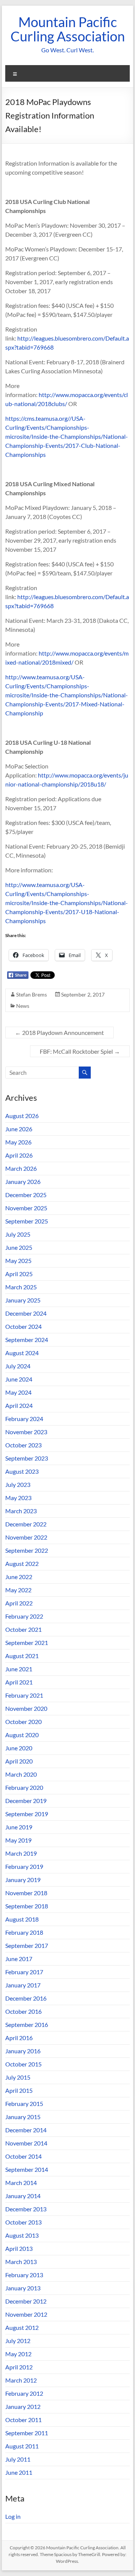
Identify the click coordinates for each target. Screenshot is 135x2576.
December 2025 (26, 1195)
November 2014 (26, 2143)
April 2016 (19, 2038)
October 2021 (23, 1629)
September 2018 (27, 1906)
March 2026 (21, 1168)
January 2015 (23, 2117)
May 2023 (18, 1498)
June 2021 (19, 1669)
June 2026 (19, 1129)
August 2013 (22, 2235)
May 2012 (18, 2354)
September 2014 (27, 2169)
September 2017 (27, 1945)
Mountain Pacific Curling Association (68, 29)
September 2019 (27, 1814)
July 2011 (18, 2459)
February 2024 (24, 1419)
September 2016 (27, 2024)
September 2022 (27, 1550)
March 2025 (21, 1287)
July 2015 (18, 2077)
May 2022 (18, 1590)
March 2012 (21, 2380)
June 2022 (19, 1577)
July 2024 (18, 1366)
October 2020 (23, 1722)
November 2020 (26, 1708)
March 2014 (21, 2183)
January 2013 (23, 2288)
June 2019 (19, 1827)
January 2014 (23, 2196)
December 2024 (26, 1313)
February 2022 (24, 1616)
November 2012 (26, 2314)
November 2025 (26, 1208)
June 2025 (19, 1247)
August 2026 (22, 1116)
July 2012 (18, 2341)
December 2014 (26, 2130)
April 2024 (19, 1405)
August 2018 (22, 1919)
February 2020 (24, 1787)
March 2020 (21, 1774)
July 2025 (18, 1234)
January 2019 (23, 1880)
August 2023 (22, 1471)
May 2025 (18, 1261)
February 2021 (24, 1695)
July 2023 (18, 1484)
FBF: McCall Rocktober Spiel (80, 1051)
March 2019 (21, 1853)
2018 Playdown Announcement (59, 1032)
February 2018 (24, 1932)
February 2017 (24, 1972)
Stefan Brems (31, 994)
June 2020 (19, 1748)
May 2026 (18, 1142)
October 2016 (23, 2011)
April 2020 (19, 1761)
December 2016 (26, 1998)
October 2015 (23, 2064)
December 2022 (26, 1524)
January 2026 (23, 1181)
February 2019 (24, 1866)
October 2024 (23, 1326)
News (23, 1006)
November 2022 (26, 1537)
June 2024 (19, 1379)
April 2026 (19, 1155)
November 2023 (26, 1432)
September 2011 (27, 2433)
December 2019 (26, 1801)
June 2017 (19, 1959)
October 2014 (23, 2156)
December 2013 (26, 2209)
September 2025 (27, 1221)
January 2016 (23, 2051)
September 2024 (27, 1340)
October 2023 (23, 1445)
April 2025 (19, 1274)
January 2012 (23, 2406)
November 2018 (26, 1893)
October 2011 (23, 2420)
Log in (13, 2516)
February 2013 (24, 2275)
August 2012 (22, 2327)
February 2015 (24, 2104)
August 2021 (22, 1656)
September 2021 (27, 1643)
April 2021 (19, 1682)
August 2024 (22, 1353)
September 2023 (27, 1458)
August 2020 (22, 1735)
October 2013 (23, 2222)
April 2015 (19, 2090)
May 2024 (18, 1392)
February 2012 (24, 2393)
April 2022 (19, 1603)
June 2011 (19, 2472)
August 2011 (22, 2446)
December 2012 (26, 2301)
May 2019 (18, 1840)
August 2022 (22, 1563)
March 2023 (21, 1511)
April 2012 (19, 2367)
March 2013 (21, 2262)
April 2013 (19, 2248)
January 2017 (23, 1985)
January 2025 (23, 1300)
